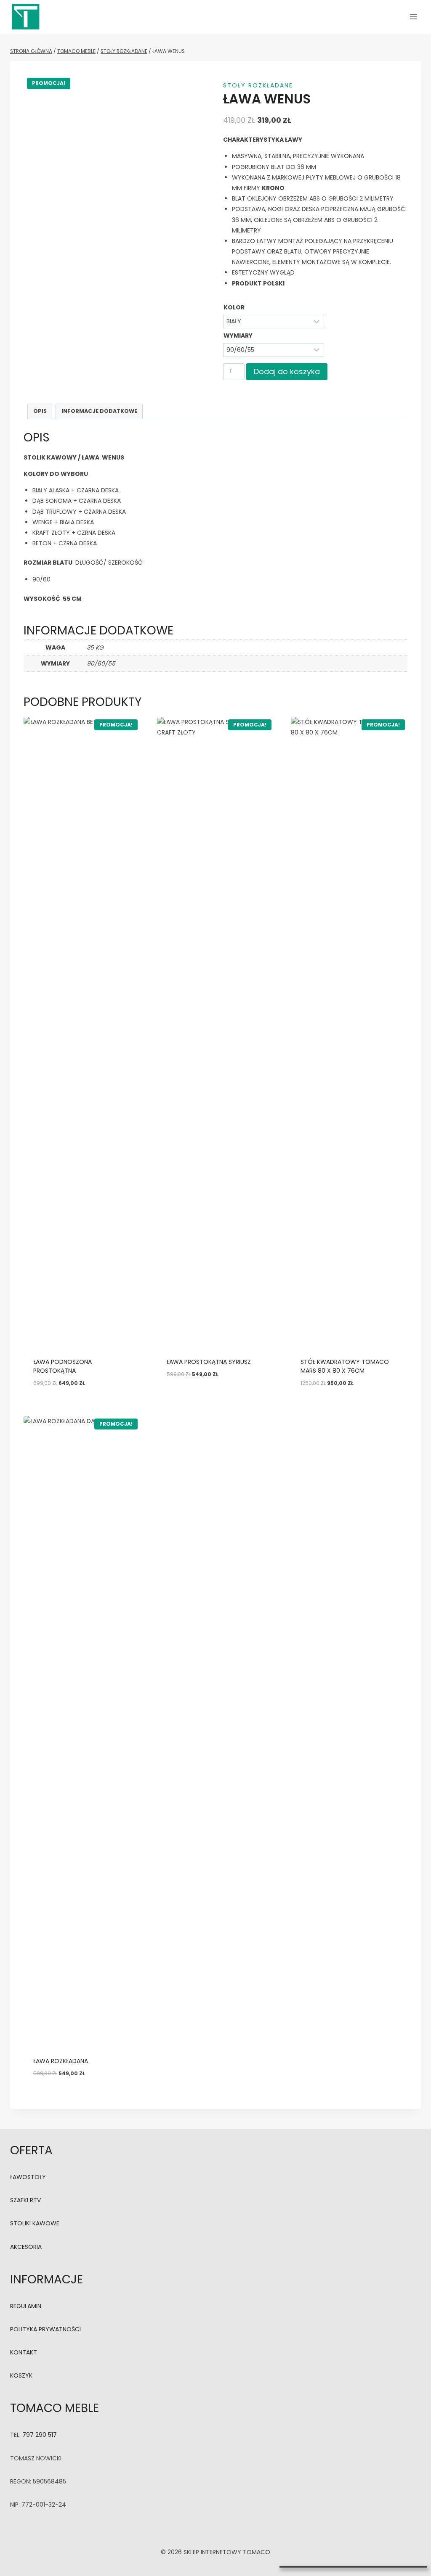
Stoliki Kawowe (35, 2223)
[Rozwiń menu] (413, 17)
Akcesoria (26, 2247)
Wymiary (238, 336)
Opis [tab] (40, 411)
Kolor (234, 307)
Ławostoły (28, 2177)
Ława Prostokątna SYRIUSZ (209, 1362)
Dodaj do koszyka (287, 371)
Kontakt (24, 2352)
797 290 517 (40, 2435)
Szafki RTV (25, 2200)
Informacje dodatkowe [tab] (99, 411)
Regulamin (26, 2306)
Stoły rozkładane (258, 85)
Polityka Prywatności (45, 2329)
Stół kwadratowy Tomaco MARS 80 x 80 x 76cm (345, 1366)
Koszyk (21, 2375)
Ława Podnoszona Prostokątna (63, 1366)
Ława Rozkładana (61, 2061)
